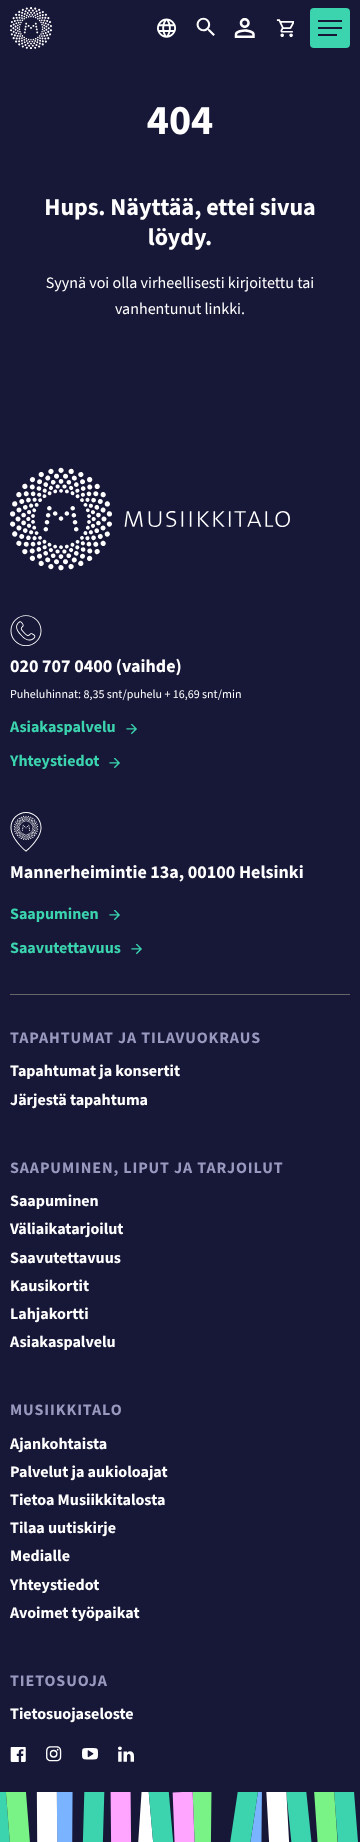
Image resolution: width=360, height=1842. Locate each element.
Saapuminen (54, 915)
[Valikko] (330, 28)
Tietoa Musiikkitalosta (87, 1501)
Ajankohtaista (58, 1445)
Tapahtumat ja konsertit (95, 1072)
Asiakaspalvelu (63, 728)
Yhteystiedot (54, 762)
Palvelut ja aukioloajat (89, 1473)
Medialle (40, 1557)
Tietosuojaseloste (72, 1715)
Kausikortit (49, 1287)
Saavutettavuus (65, 949)
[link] (285, 28)
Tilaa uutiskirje (63, 1529)
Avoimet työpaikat (75, 1614)
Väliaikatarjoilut (67, 1230)
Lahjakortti (49, 1315)
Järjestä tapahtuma (79, 1101)
